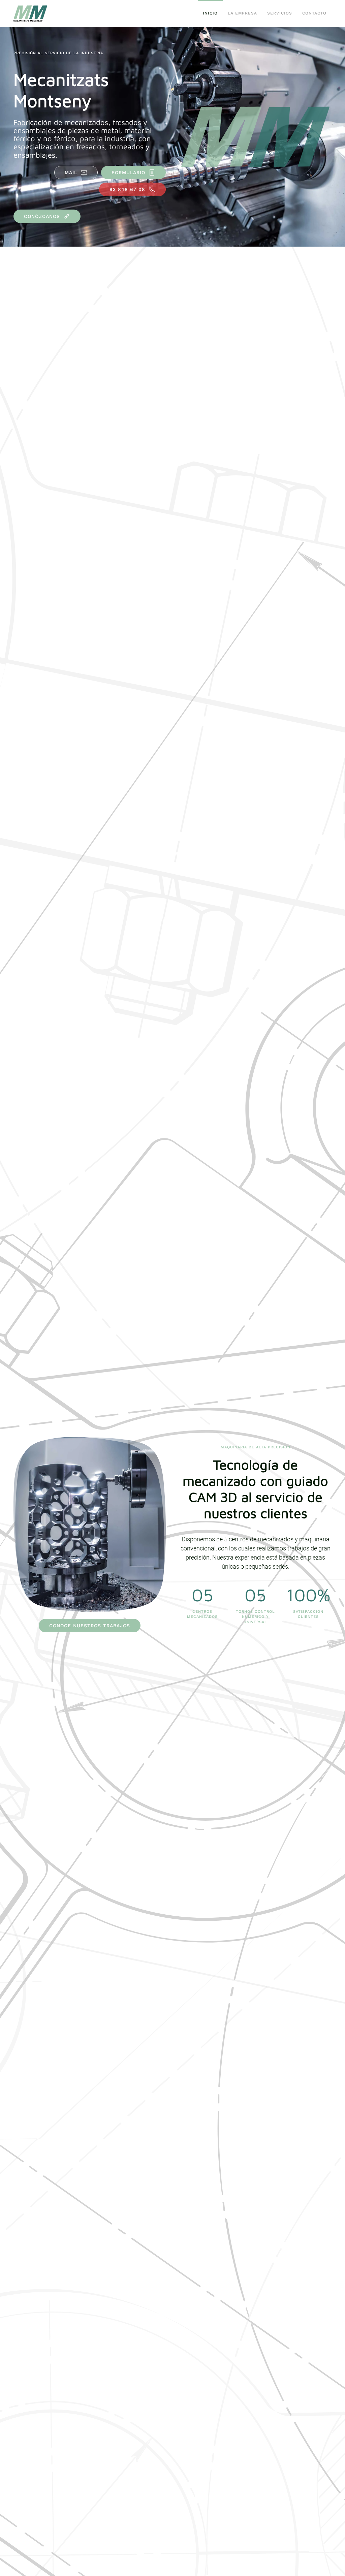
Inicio (210, 13)
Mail (71, 172)
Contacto (314, 13)
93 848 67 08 (127, 189)
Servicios (280, 13)
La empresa (242, 13)
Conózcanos (42, 216)
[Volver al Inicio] (31, 13)
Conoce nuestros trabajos (90, 1626)
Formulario (128, 172)
